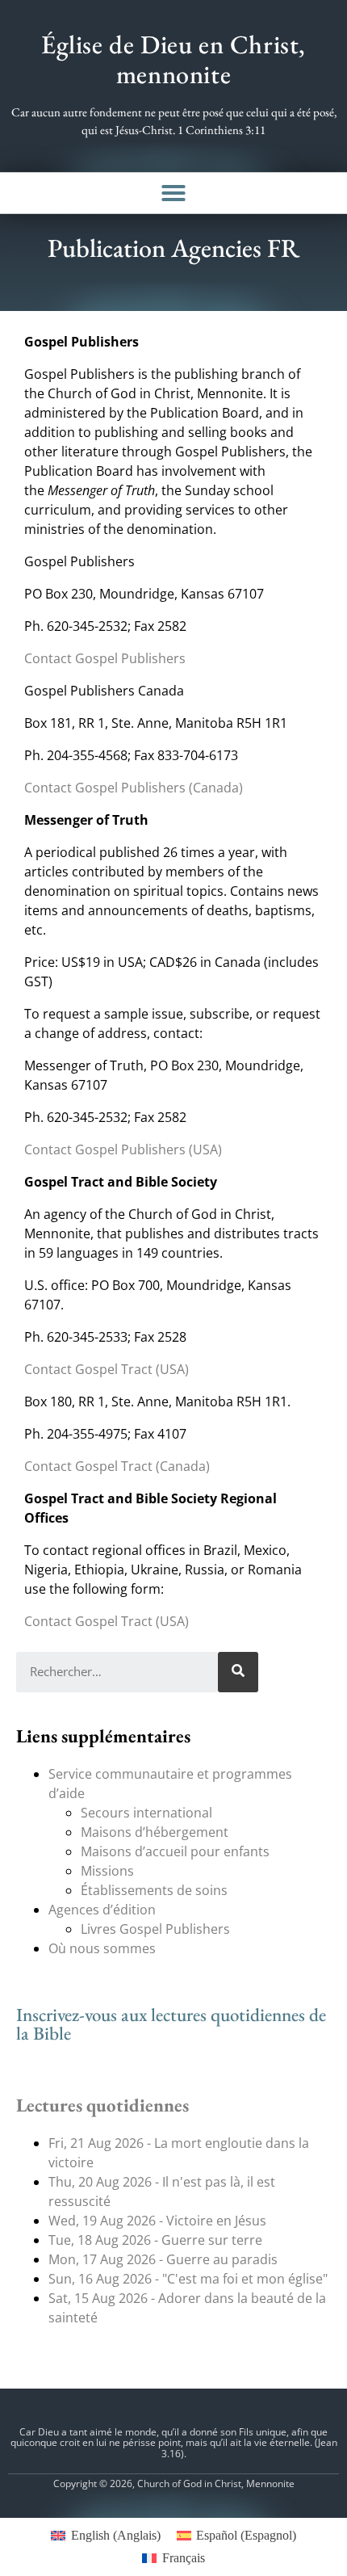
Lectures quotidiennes (102, 2105)
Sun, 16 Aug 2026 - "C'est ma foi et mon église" (188, 2279)
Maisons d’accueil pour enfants (175, 1851)
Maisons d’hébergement (155, 1832)
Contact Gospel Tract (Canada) (117, 1466)
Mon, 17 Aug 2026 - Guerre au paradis (163, 2259)
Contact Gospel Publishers (105, 658)
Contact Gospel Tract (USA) (107, 1369)
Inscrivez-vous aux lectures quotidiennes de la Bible (171, 2024)
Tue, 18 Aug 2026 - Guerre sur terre (155, 2240)
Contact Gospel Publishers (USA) (123, 1149)
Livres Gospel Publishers (155, 1929)
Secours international (146, 1813)
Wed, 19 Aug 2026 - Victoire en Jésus (157, 2221)
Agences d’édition (102, 1910)
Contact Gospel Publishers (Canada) (134, 788)
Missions (107, 1871)
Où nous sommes (102, 1948)
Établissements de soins (154, 1890)
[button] (173, 193)
